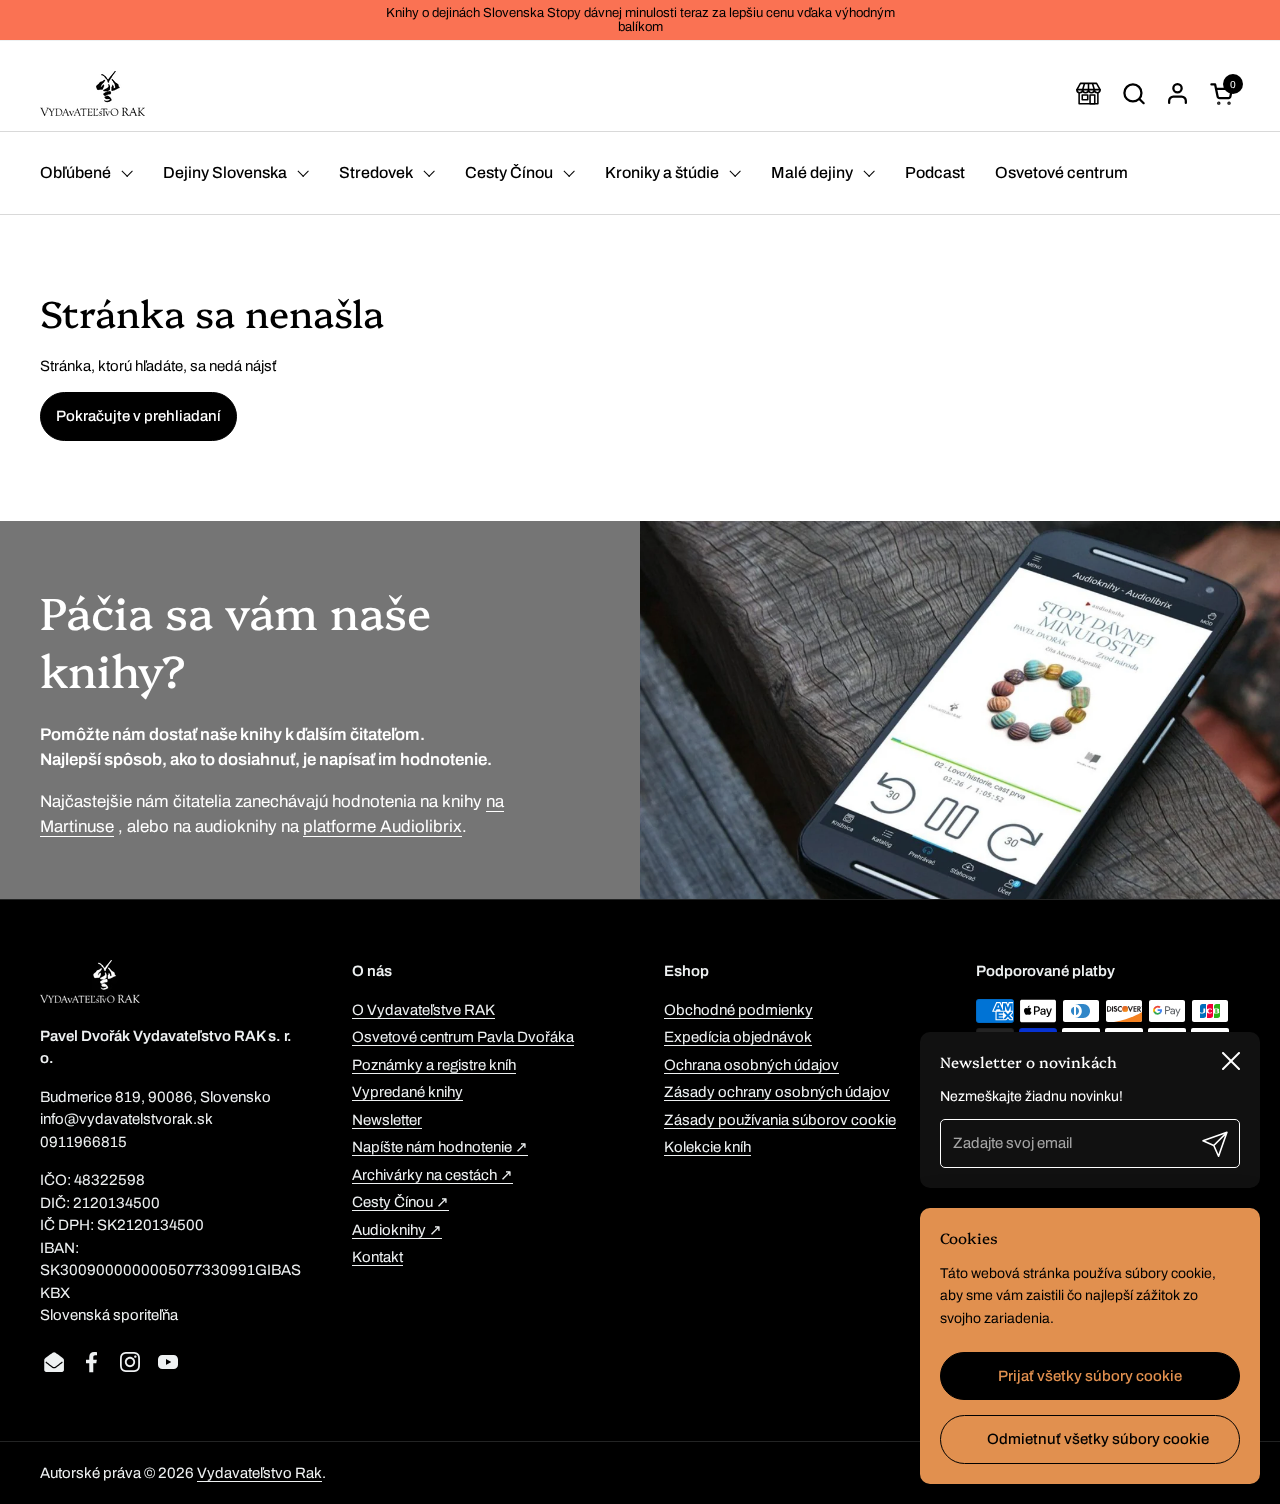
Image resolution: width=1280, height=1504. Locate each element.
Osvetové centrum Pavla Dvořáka (463, 1037)
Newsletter (387, 1120)
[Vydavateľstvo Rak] (92, 93)
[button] (1133, 93)
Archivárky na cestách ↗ (432, 1175)
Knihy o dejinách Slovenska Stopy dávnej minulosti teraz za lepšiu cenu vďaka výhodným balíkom (640, 20)
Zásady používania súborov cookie (780, 1120)
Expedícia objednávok (738, 1037)
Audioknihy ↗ (397, 1230)
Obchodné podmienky (738, 1010)
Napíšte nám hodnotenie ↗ (440, 1147)
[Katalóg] (1088, 93)
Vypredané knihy (407, 1092)
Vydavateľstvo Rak (259, 1473)
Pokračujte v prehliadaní (138, 416)
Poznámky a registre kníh (434, 1065)
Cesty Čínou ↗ (400, 1202)
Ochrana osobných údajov (751, 1065)
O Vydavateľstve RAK (423, 1010)
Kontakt (377, 1257)
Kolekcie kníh (707, 1147)
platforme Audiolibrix (382, 826)
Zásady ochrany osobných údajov (777, 1092)
